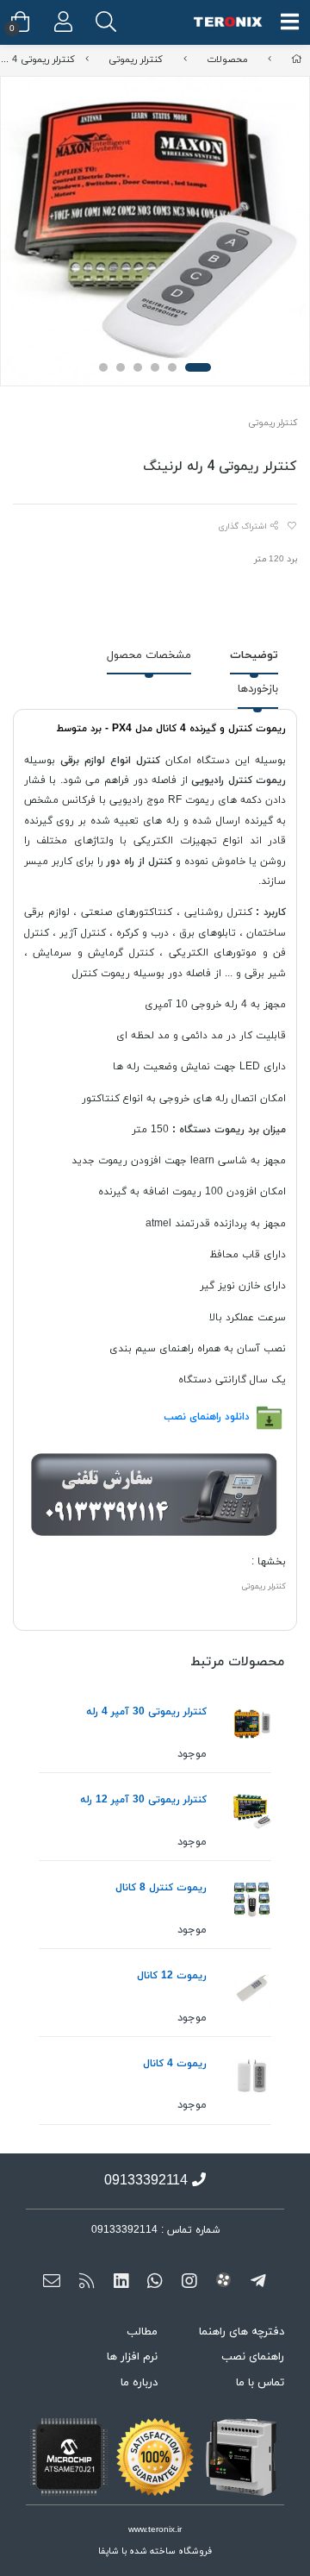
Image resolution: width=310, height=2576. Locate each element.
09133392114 (146, 2181)
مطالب (142, 2332)
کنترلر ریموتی (136, 60)
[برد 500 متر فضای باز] (252, 1988)
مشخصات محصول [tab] (149, 655)
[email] (52, 2283)
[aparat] (223, 2283)
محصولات (227, 60)
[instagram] (189, 2283)
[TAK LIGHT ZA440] (252, 1724)
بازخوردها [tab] (258, 689)
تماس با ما (260, 2383)
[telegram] (258, 2283)
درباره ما (139, 2383)
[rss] (87, 2283)
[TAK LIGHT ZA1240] (252, 1812)
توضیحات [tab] (254, 655)
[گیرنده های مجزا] (252, 1900)
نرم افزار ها (132, 2357)
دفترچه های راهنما (242, 2332)
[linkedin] (121, 2283)
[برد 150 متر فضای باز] (252, 2076)
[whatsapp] (155, 2283)
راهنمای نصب (253, 2357)
